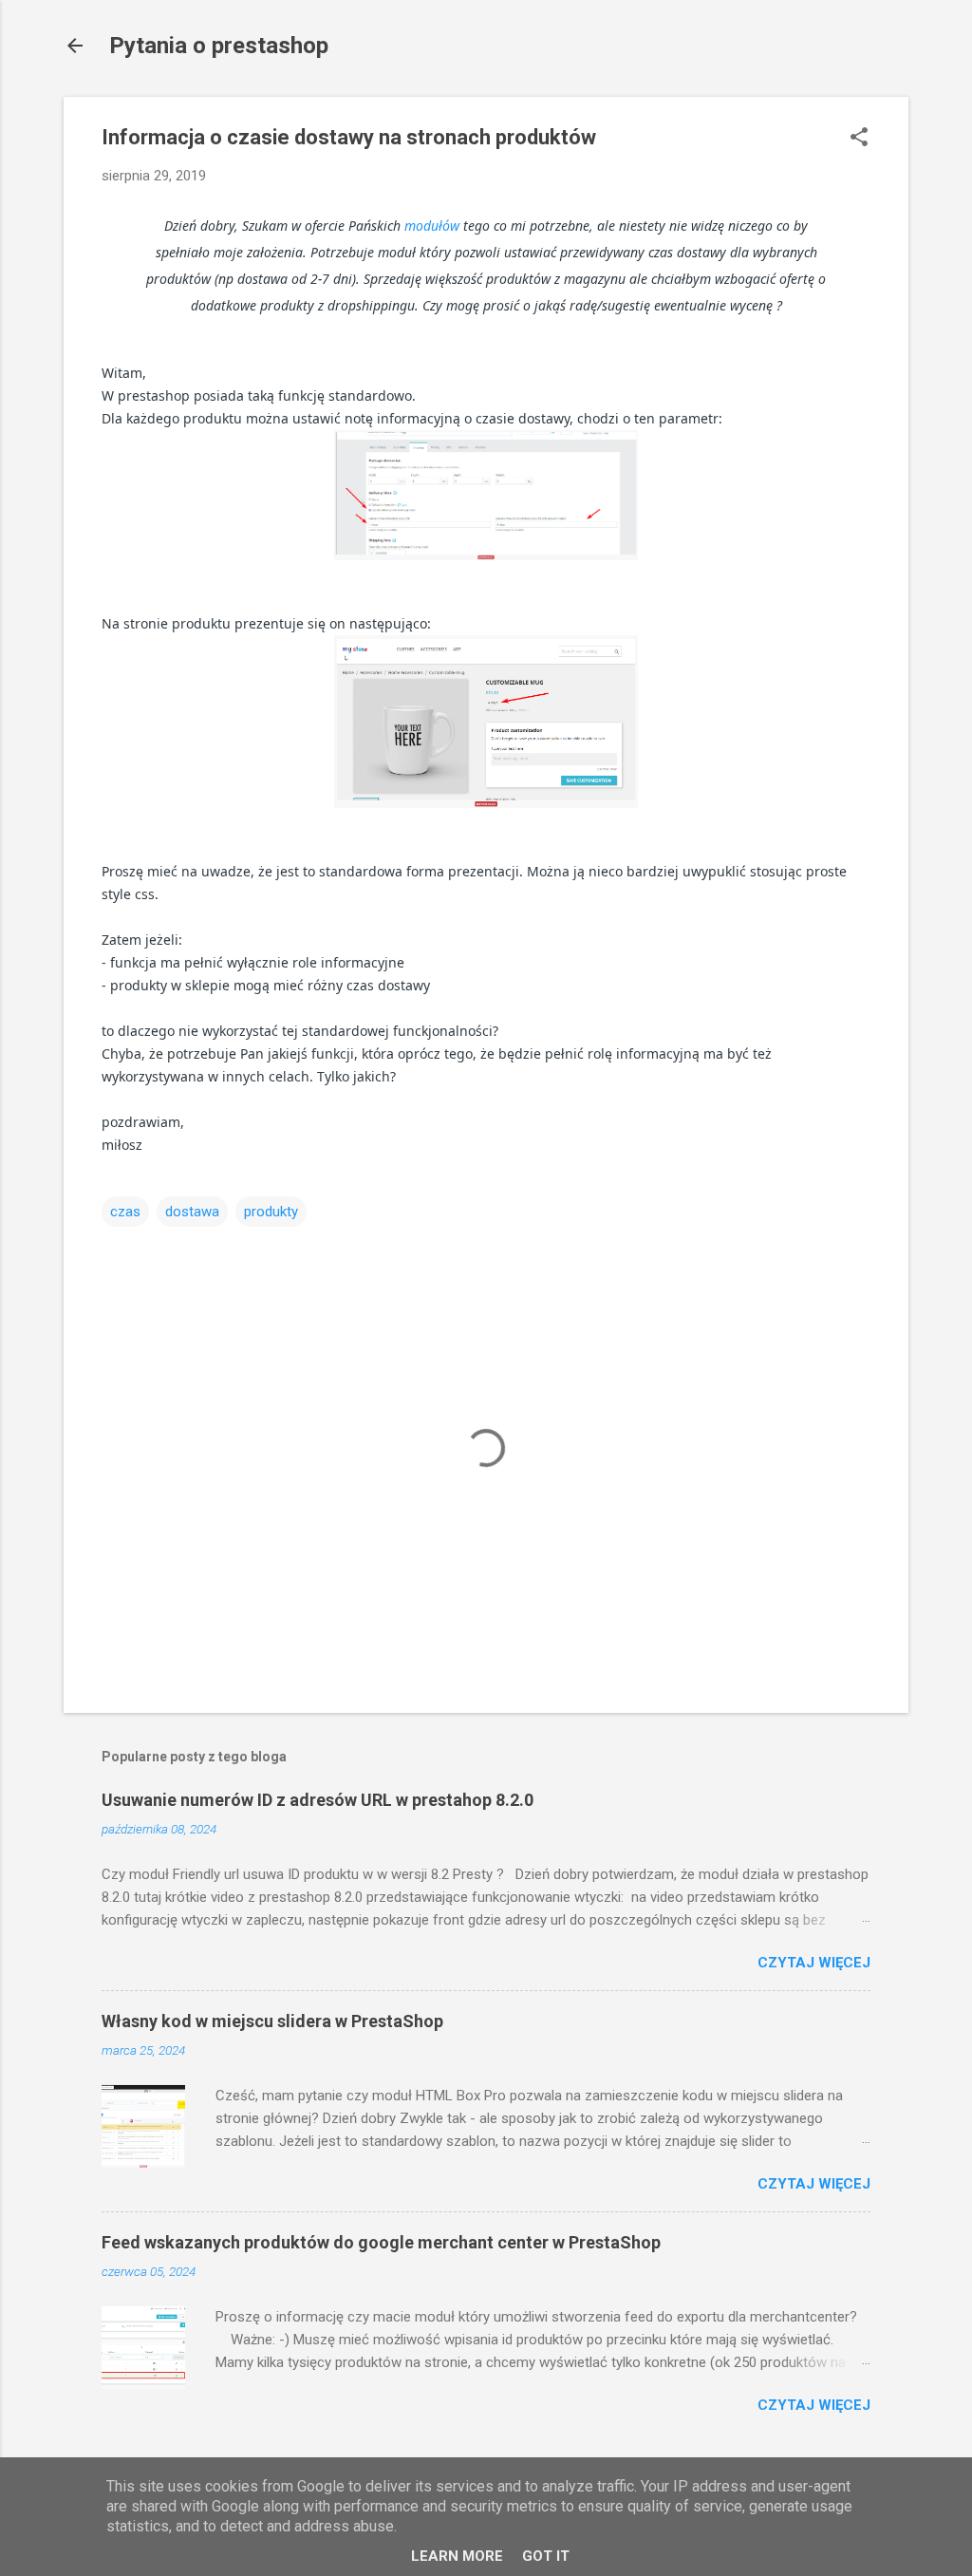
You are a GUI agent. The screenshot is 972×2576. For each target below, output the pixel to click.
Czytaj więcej (814, 1963)
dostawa (192, 1212)
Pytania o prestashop (219, 46)
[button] (859, 139)
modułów (432, 226)
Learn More (457, 2556)
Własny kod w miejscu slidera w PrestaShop (272, 2021)
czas (125, 1212)
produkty (271, 1212)
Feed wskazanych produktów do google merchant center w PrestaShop (381, 2242)
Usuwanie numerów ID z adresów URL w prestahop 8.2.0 (318, 1800)
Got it (546, 2556)
